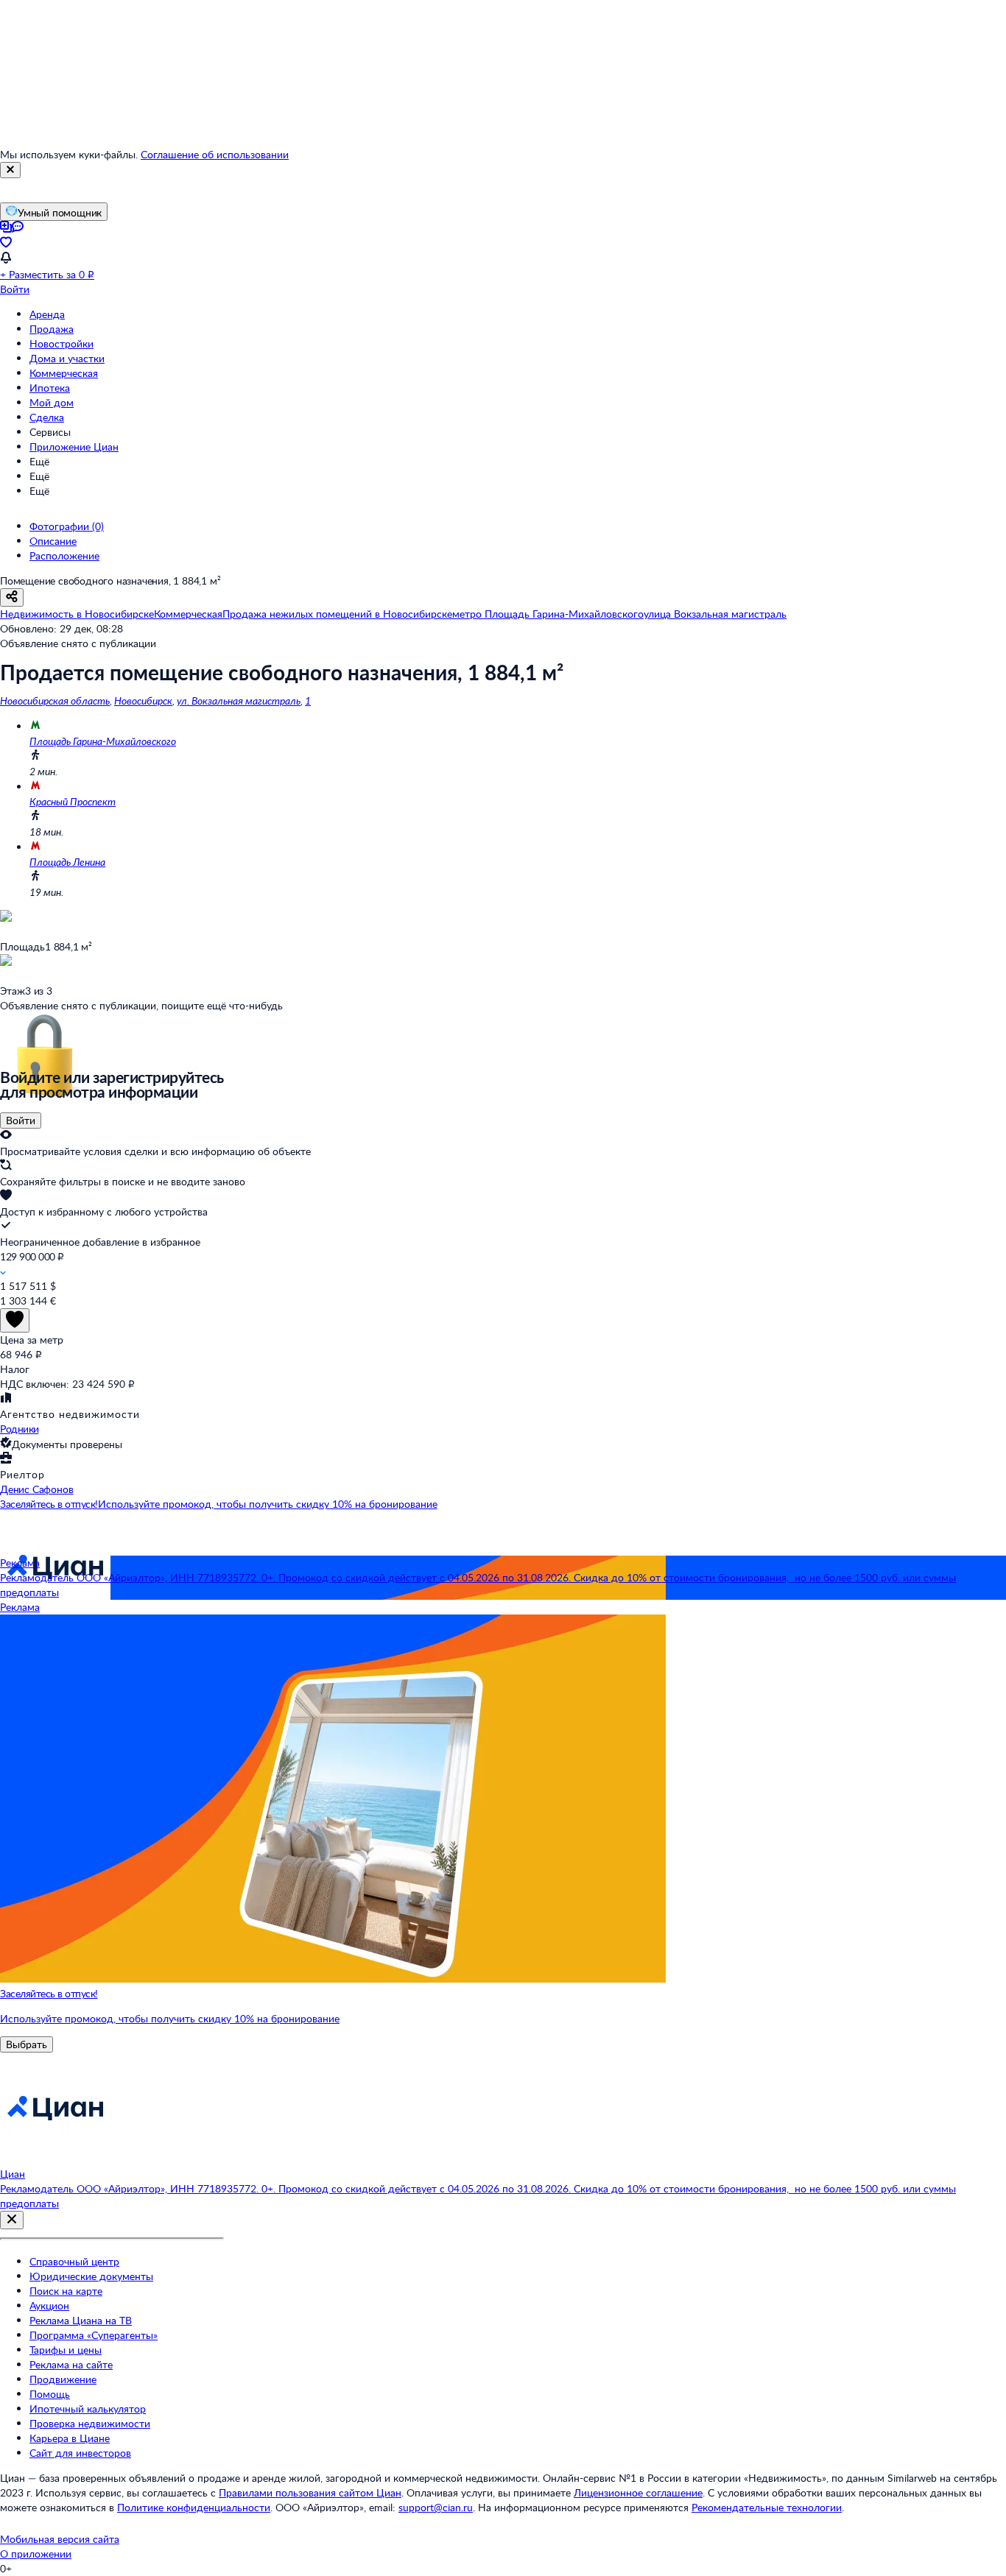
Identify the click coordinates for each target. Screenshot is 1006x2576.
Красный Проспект (73, 801)
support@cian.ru (436, 2507)
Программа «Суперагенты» (94, 2335)
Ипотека (50, 388)
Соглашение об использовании (215, 154)
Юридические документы (91, 2276)
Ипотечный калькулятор (88, 2409)
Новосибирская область (55, 701)
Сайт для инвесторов (80, 2453)
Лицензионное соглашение (638, 2492)
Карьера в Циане (70, 2438)
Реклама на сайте (71, 2364)
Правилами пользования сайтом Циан (310, 2492)
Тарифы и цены (66, 2350)
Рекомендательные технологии (767, 2507)
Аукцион (49, 2305)
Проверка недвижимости (90, 2423)
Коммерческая (64, 373)
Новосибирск (143, 701)
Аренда (47, 314)
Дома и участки (67, 358)
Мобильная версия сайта (60, 2539)
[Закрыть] (10, 170)
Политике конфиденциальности (194, 2507)
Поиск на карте (66, 2291)
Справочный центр (74, 2261)
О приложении (36, 2554)
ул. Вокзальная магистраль (239, 701)
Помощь (50, 2394)
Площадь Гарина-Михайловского (103, 741)
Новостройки (61, 343)
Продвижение (63, 2379)
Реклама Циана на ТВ (81, 2320)
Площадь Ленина (67, 862)
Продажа (52, 329)
